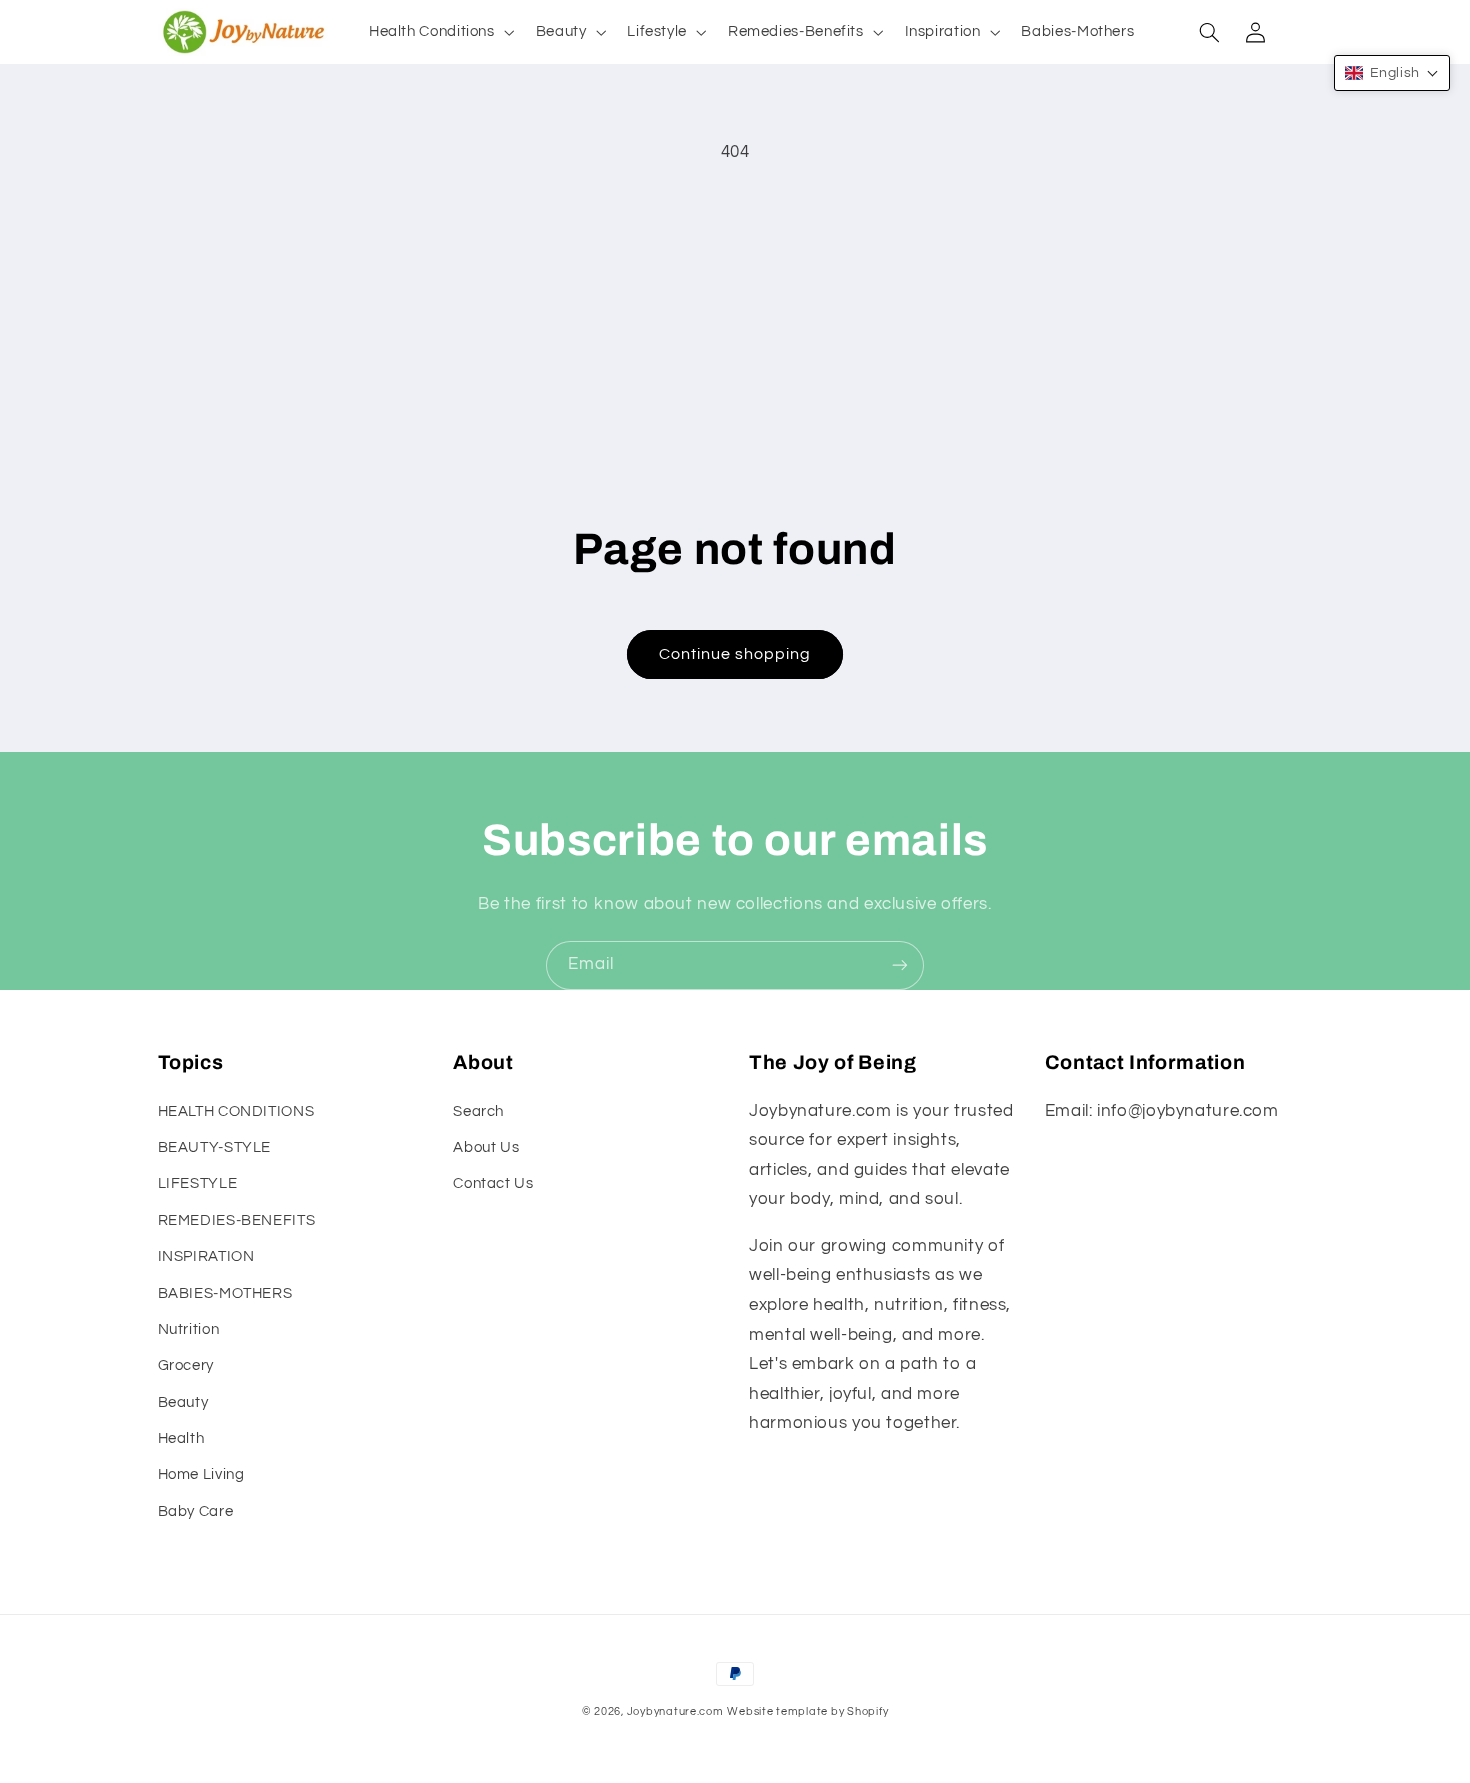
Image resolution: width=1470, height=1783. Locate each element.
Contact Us (493, 1183)
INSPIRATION (206, 1256)
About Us (486, 1147)
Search (478, 1111)
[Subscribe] (900, 965)
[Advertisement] (735, 328)
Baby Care (196, 1511)
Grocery (186, 1365)
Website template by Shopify (807, 1711)
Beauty (183, 1402)
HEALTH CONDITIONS (236, 1111)
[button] (439, 32)
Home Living (201, 1474)
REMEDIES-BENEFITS (237, 1220)
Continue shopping (735, 654)
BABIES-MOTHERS (225, 1293)
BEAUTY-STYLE (215, 1147)
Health (181, 1438)
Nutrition (189, 1329)
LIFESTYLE (198, 1183)
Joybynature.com (675, 1711)
